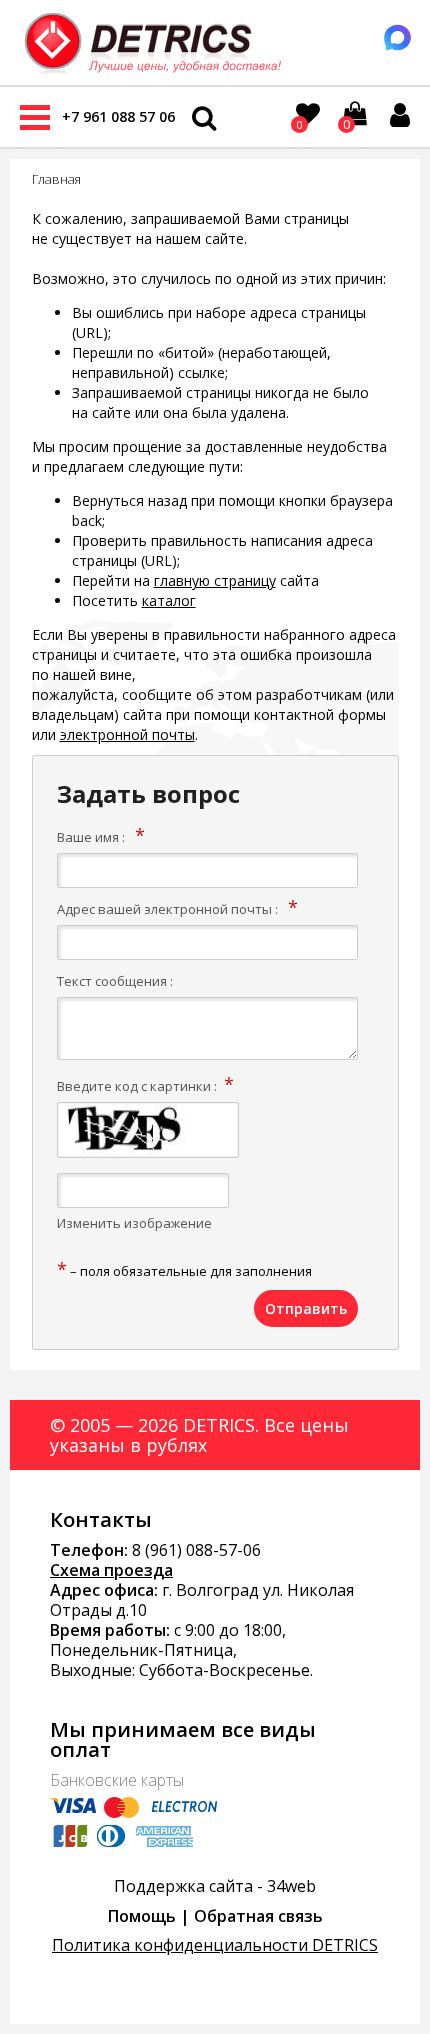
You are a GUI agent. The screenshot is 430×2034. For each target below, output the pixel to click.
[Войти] (400, 115)
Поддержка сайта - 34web (215, 1886)
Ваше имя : (91, 837)
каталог (169, 600)
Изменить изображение (134, 1223)
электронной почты (127, 734)
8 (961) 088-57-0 (192, 1550)
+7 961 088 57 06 (118, 116)
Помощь (142, 1916)
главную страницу (215, 580)
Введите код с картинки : (137, 1086)
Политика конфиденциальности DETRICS (215, 1945)
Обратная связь (258, 1916)
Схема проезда (111, 1570)
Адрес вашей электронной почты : (167, 909)
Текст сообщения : (115, 981)
